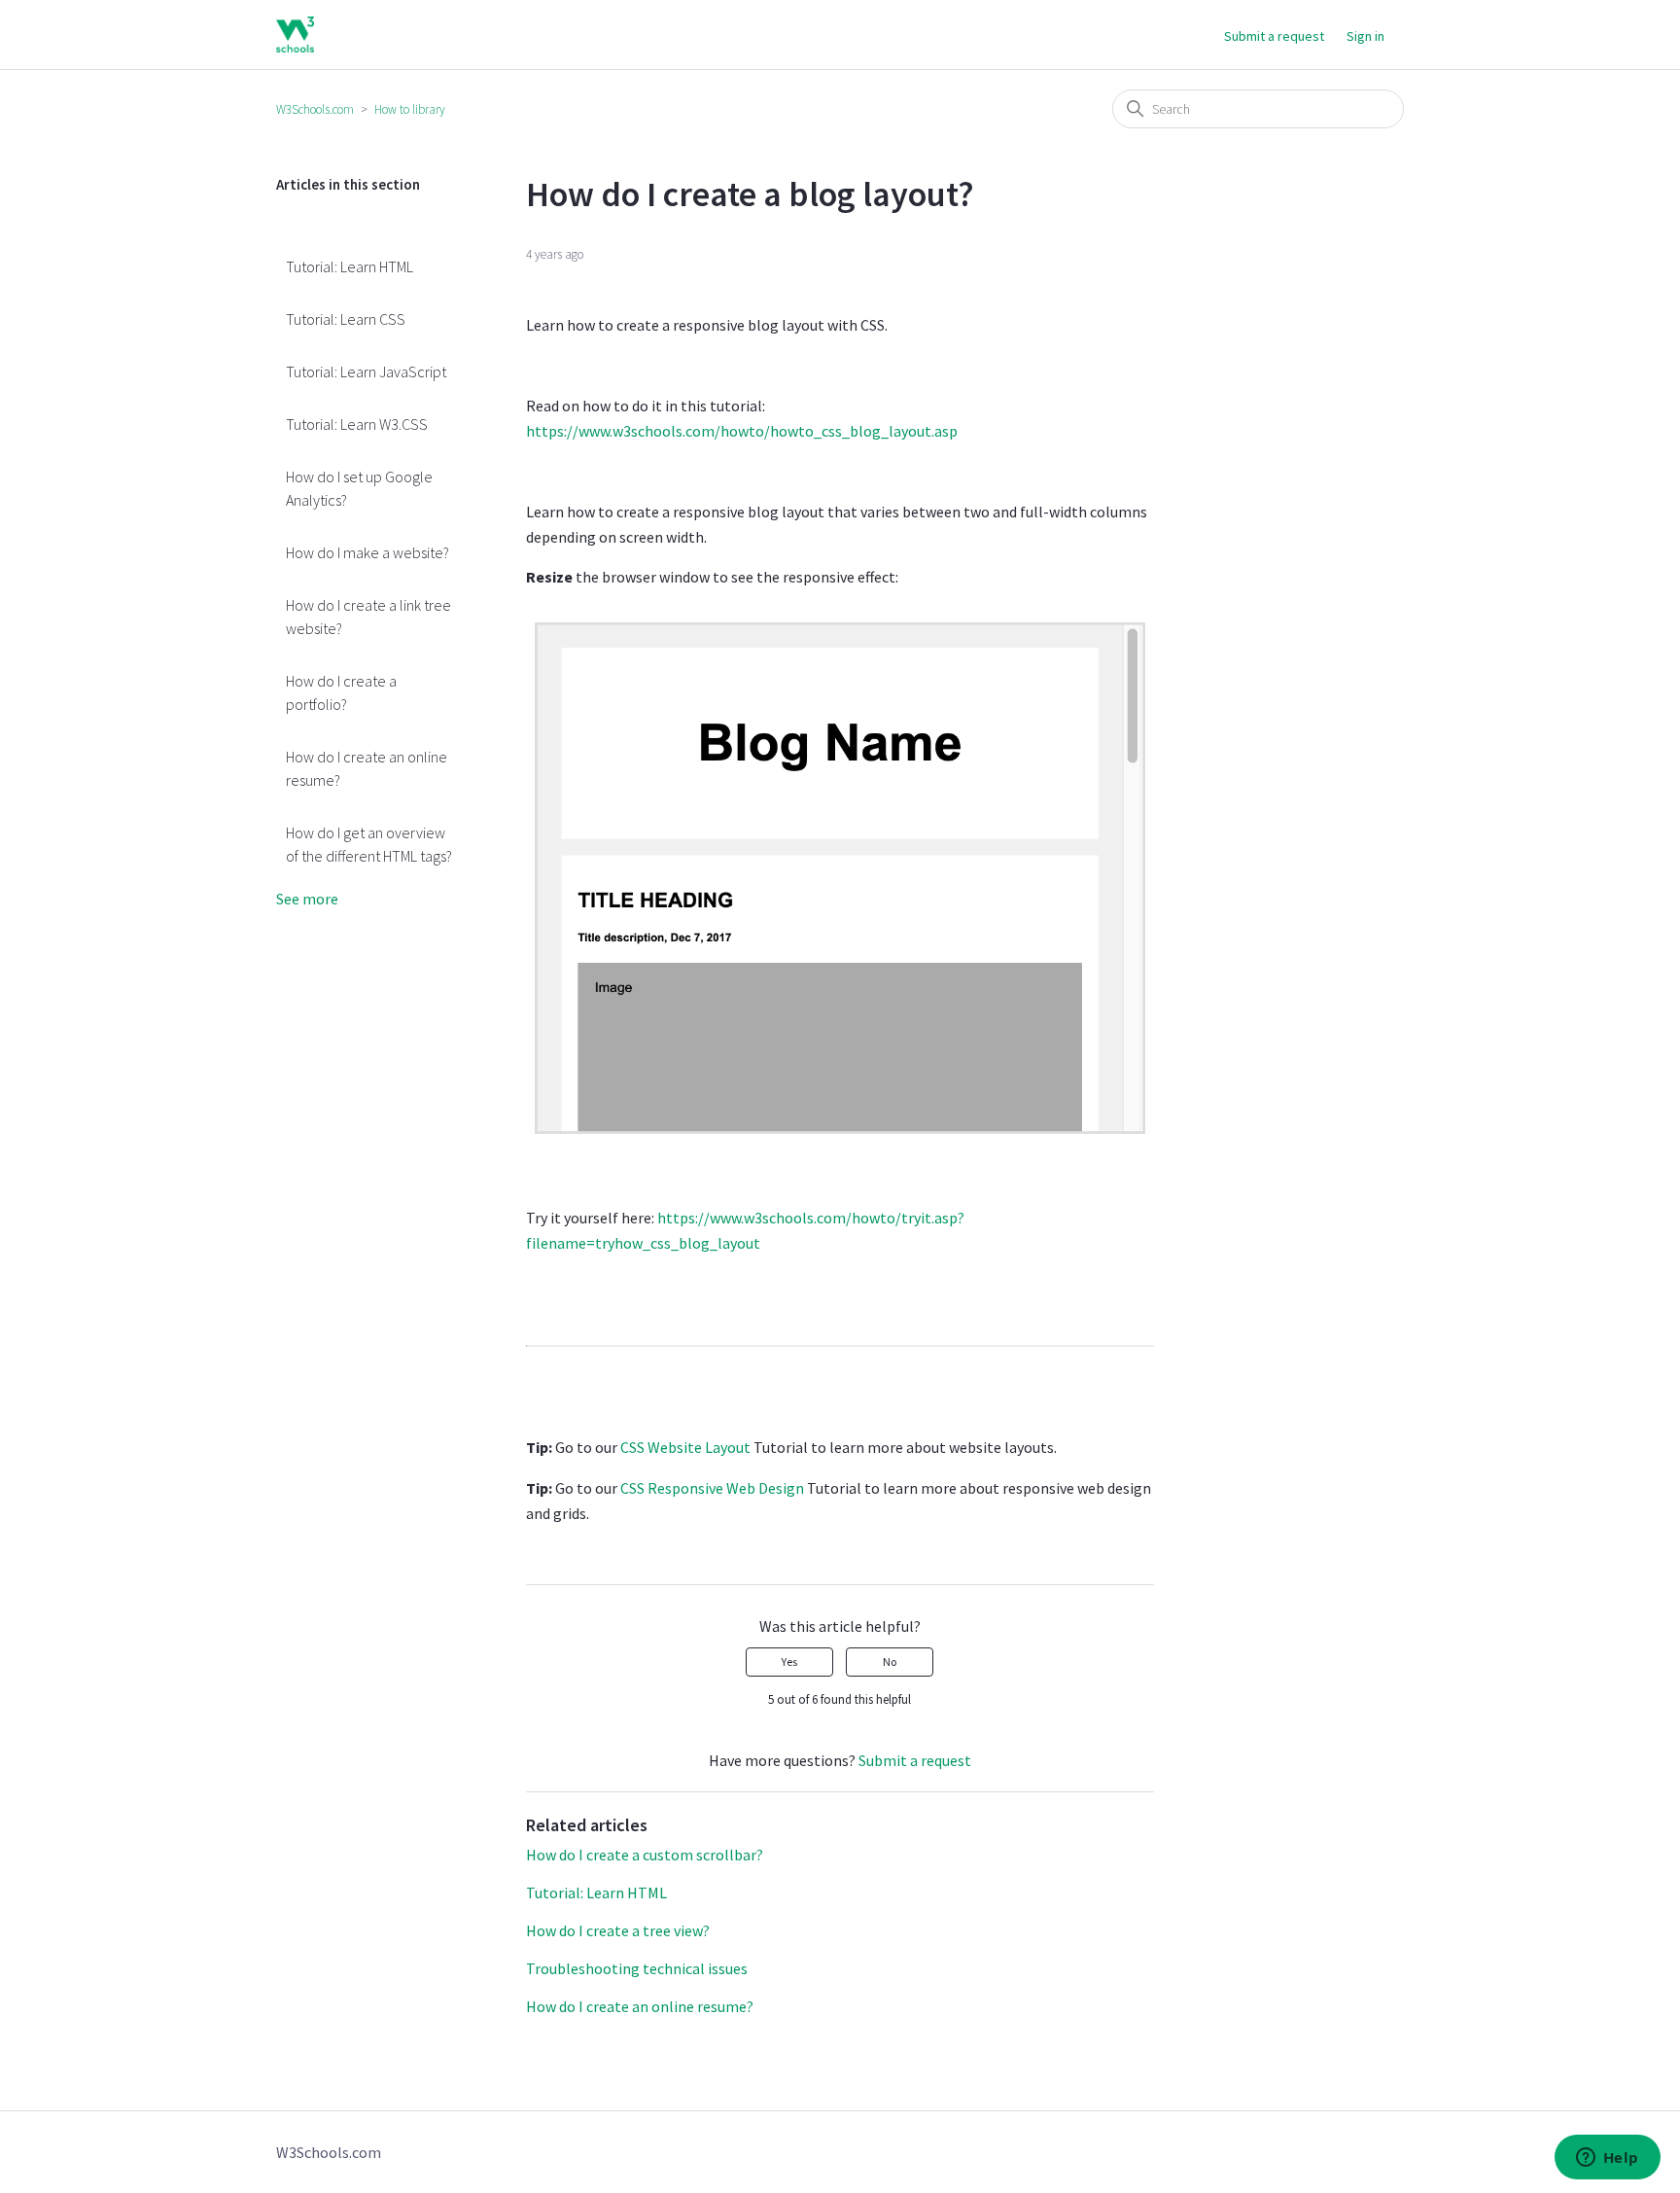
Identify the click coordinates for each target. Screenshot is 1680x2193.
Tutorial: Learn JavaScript (366, 371)
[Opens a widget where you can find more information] (1607, 2159)
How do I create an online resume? (367, 768)
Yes (789, 1662)
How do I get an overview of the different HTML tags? (369, 844)
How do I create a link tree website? (368, 617)
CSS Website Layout (685, 1447)
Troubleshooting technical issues (637, 1968)
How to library (410, 109)
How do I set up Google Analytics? (359, 488)
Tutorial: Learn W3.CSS (357, 424)
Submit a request (1274, 36)
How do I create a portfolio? (341, 692)
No (890, 1662)
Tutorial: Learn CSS (346, 319)
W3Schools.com (315, 109)
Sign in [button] (1365, 36)
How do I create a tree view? (618, 1930)
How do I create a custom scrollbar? (645, 1855)
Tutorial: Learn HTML (350, 266)
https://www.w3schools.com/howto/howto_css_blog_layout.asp (742, 431)
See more (307, 899)
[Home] (295, 35)
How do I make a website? (367, 552)
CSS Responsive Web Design (712, 1488)
